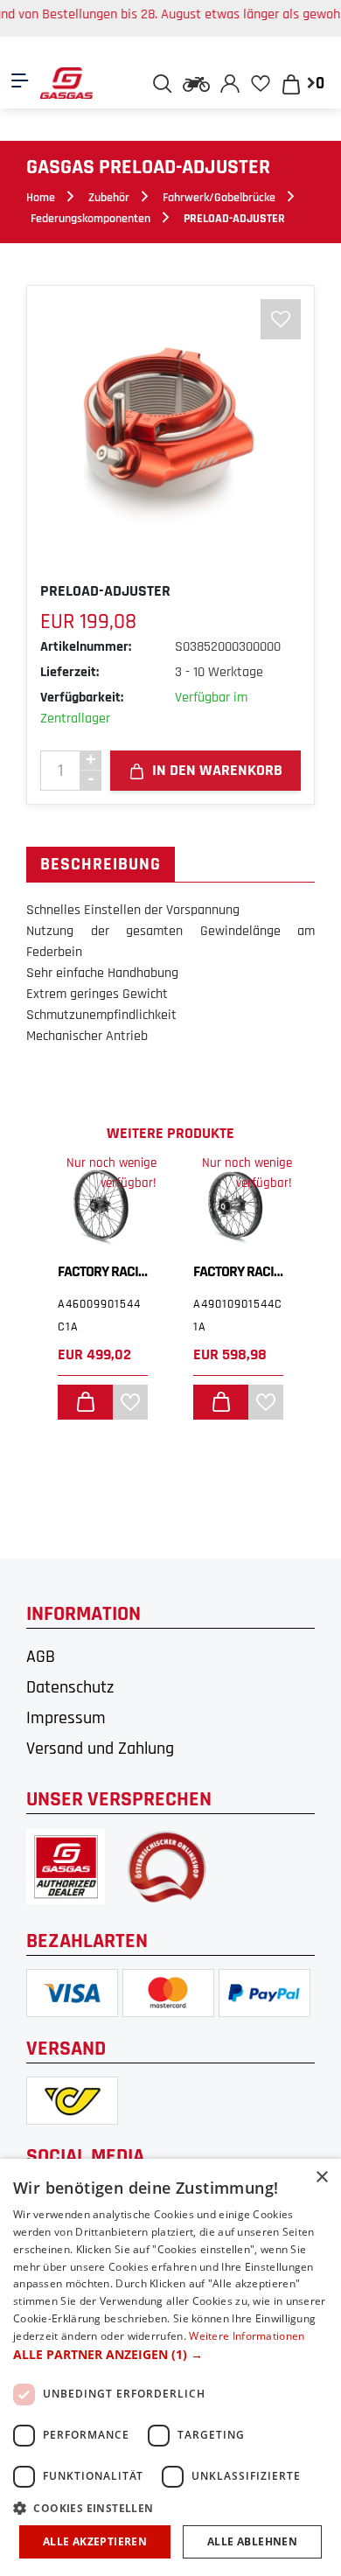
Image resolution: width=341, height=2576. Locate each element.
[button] (170, 2354)
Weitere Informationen (247, 2336)
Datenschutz (70, 1687)
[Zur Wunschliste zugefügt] (281, 319)
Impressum (66, 1718)
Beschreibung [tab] (101, 864)
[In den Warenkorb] (128, 1402)
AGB (41, 1657)
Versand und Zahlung (100, 1749)
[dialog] (170, 2367)
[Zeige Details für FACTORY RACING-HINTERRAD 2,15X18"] (146, 1206)
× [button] (321, 2178)
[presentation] (55, 1494)
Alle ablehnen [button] (252, 2541)
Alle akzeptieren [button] (95, 2541)
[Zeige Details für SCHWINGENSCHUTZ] (281, 1206)
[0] (261, 83)
